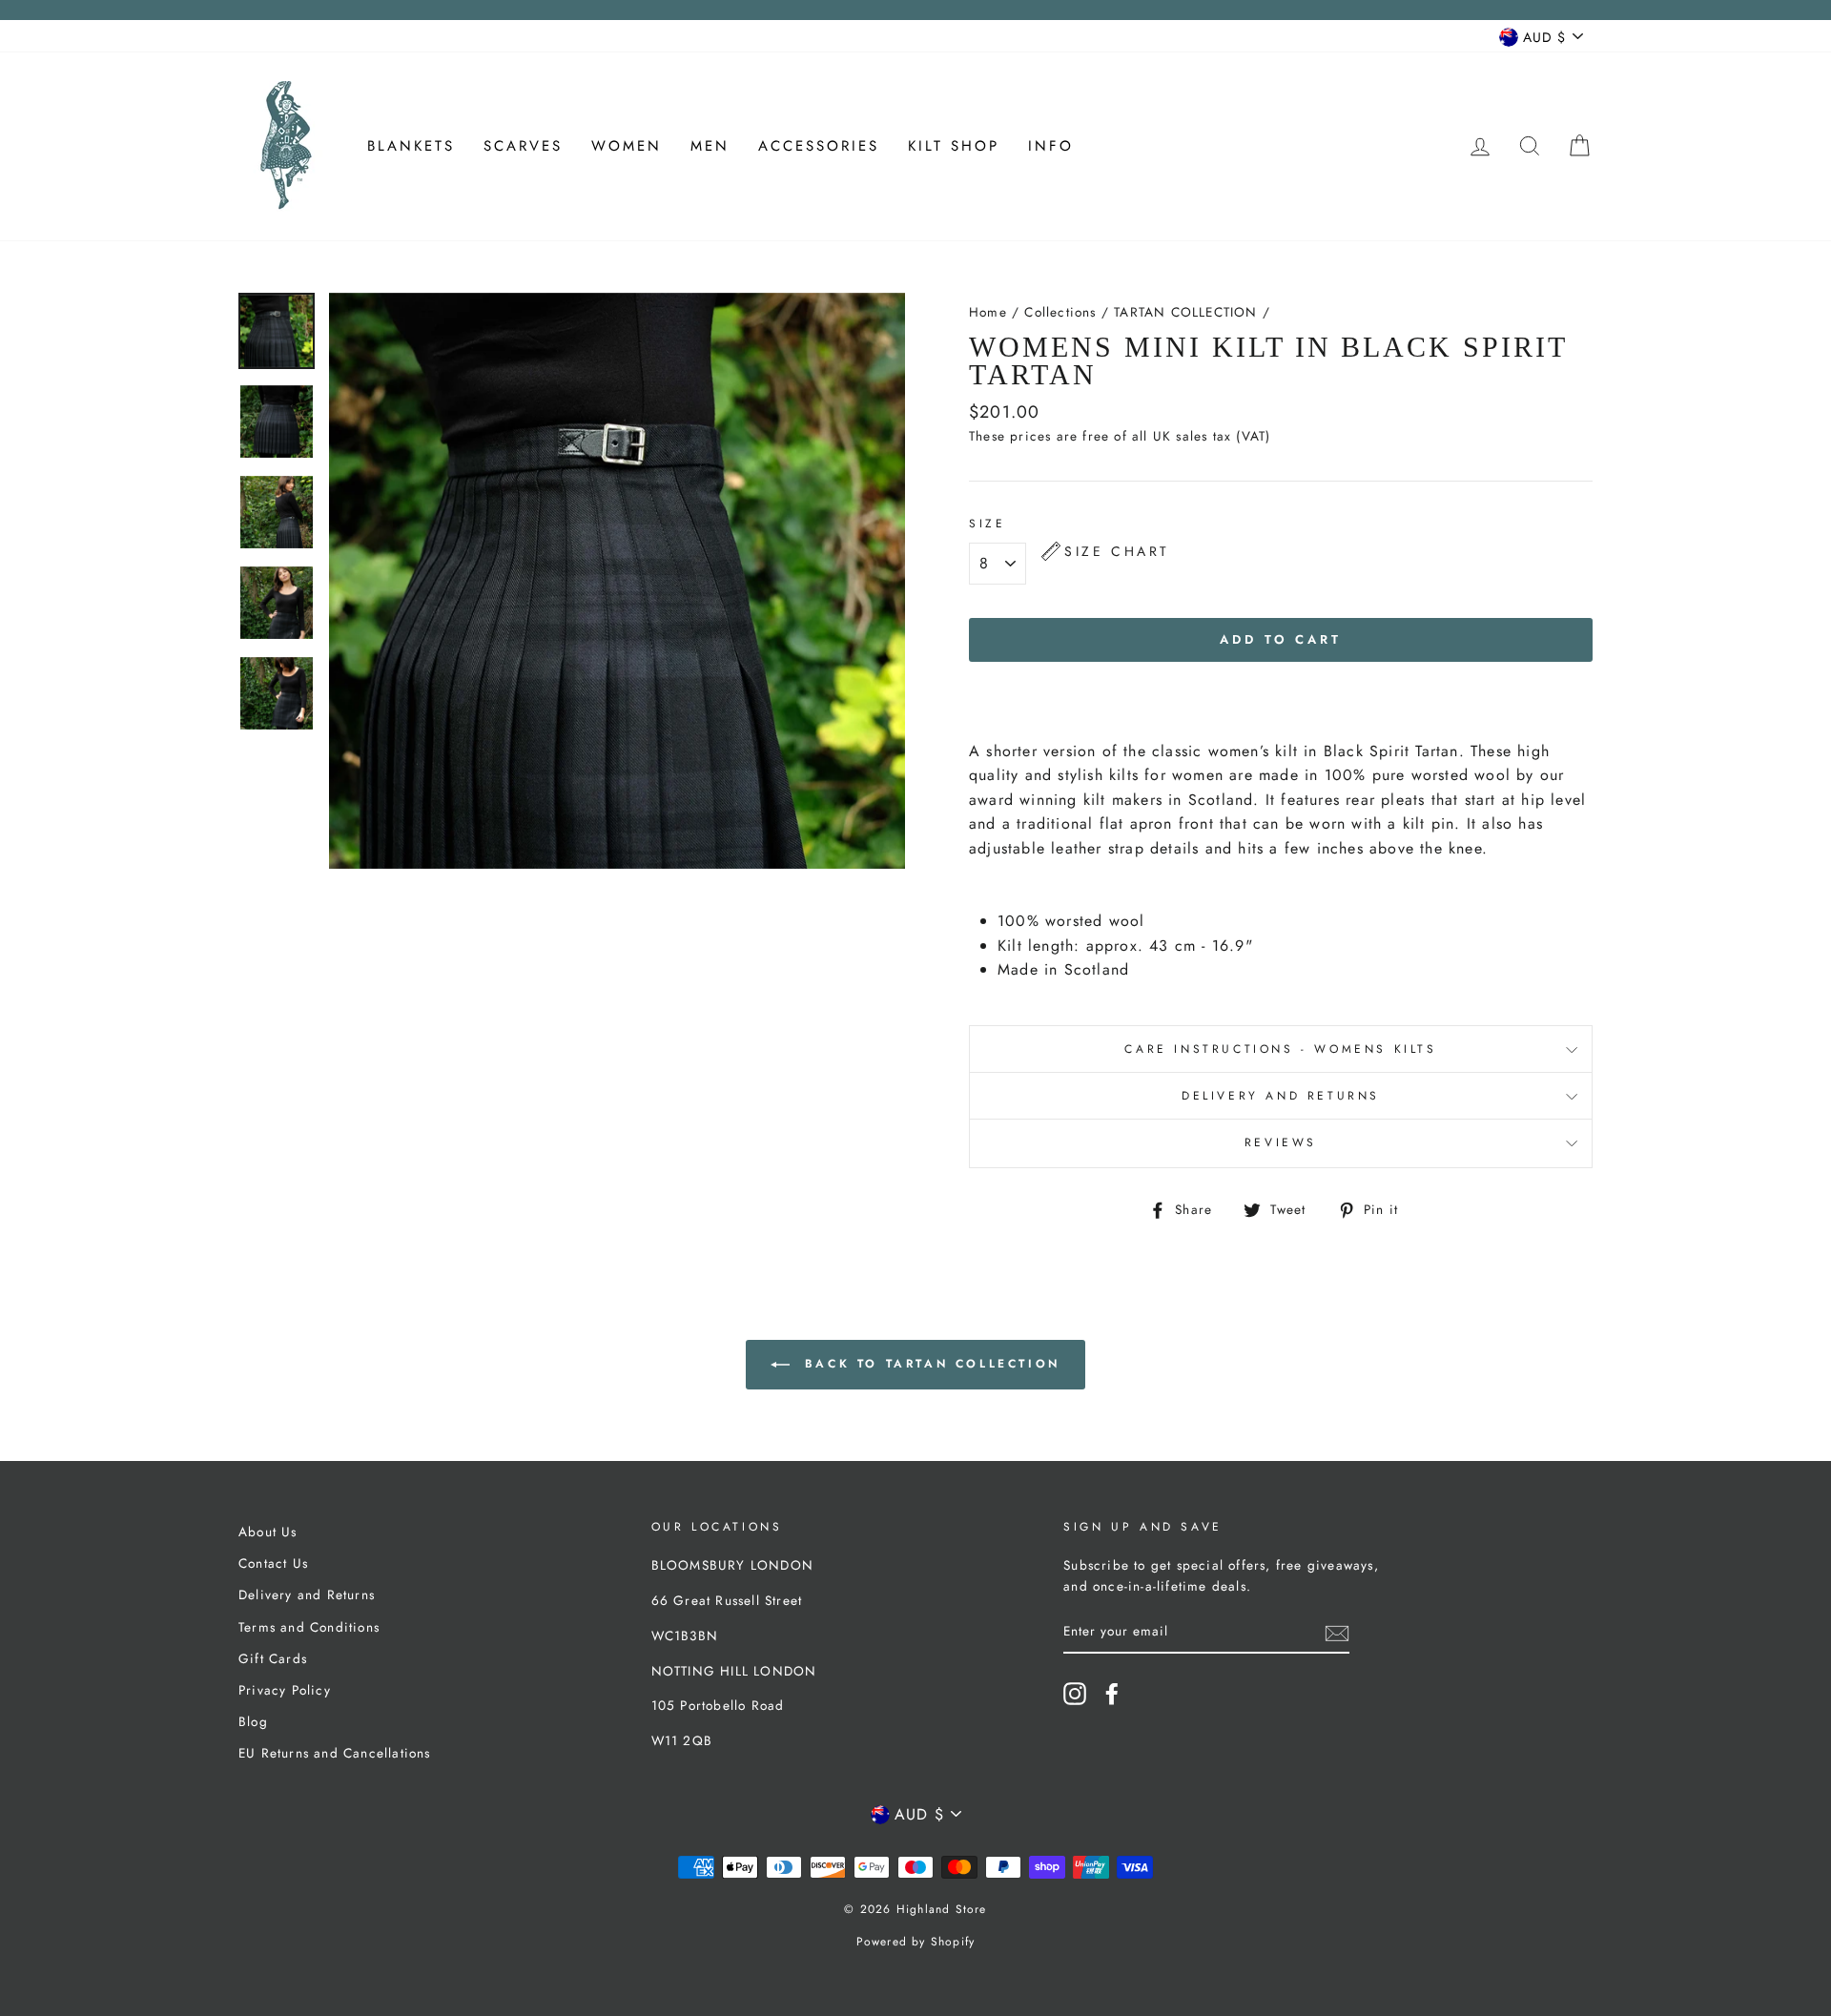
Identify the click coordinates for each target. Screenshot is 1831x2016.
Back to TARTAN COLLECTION (929, 1364)
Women (627, 146)
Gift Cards (273, 1658)
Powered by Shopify (916, 1942)
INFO (1051, 146)
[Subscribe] (1337, 1633)
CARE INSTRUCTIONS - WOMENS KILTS (1280, 1049)
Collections (1060, 312)
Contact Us (273, 1563)
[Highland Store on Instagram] (1075, 1694)
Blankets (411, 146)
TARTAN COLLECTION (1185, 312)
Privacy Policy (285, 1690)
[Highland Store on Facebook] (1112, 1694)
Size (998, 524)
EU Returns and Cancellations (335, 1753)
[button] (1106, 551)
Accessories (819, 146)
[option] (617, 581)
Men (710, 146)
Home (988, 312)
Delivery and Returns (1281, 1096)
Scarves (523, 146)
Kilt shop (954, 146)
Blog (253, 1721)
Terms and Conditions (309, 1627)
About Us (268, 1532)
